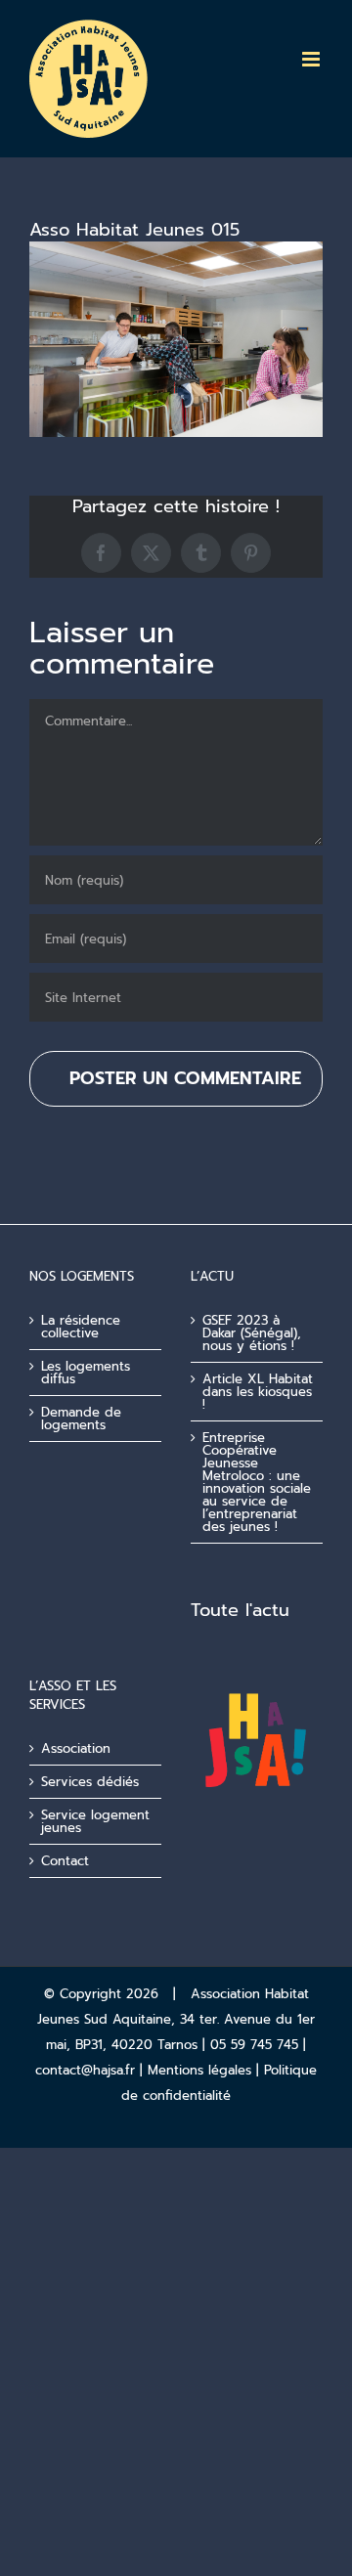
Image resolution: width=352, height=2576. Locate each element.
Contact (65, 1861)
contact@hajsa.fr (85, 2070)
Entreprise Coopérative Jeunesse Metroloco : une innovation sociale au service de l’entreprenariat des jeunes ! (257, 1482)
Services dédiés (90, 1782)
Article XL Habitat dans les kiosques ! (258, 1392)
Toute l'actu (240, 1610)
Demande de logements (81, 1419)
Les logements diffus (86, 1373)
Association (76, 1748)
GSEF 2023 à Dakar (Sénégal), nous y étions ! (252, 1333)
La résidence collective (81, 1327)
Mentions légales (199, 2070)
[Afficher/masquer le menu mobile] (312, 59)
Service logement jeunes (95, 1821)
